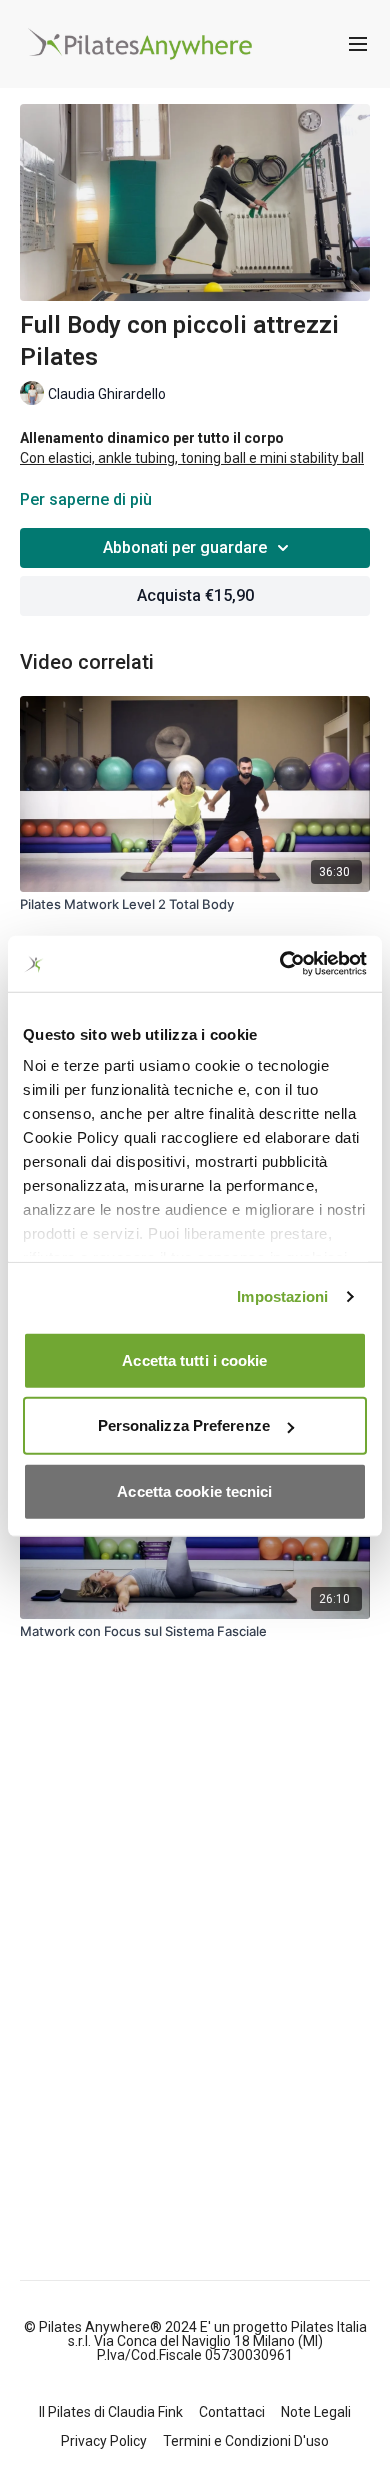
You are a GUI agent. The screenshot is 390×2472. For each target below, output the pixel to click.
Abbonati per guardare (185, 547)
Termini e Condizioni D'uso (246, 2441)
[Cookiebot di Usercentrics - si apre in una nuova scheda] (280, 964)
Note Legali (316, 2412)
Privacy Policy (104, 2441)
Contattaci (232, 2412)
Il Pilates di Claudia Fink (111, 2412)
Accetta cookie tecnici (194, 1490)
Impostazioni (282, 1296)
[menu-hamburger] (358, 44)
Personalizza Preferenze (184, 1425)
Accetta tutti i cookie (194, 1359)
